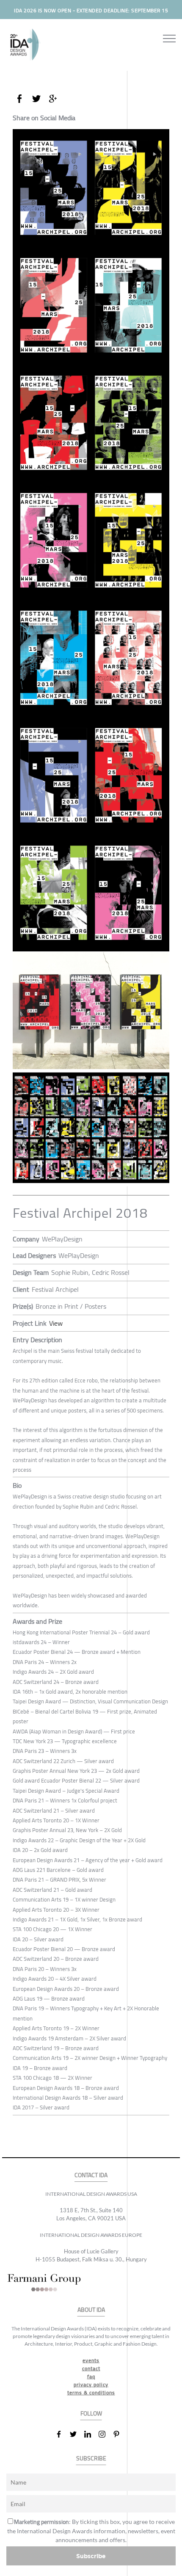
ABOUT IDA (91, 2310)
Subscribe (91, 2556)
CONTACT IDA (91, 2175)
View (56, 1323)
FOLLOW (91, 2414)
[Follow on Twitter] (77, 2434)
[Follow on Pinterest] (120, 2434)
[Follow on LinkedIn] (91, 2434)
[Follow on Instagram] (105, 2434)
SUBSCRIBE (91, 2459)
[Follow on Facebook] (62, 2434)
